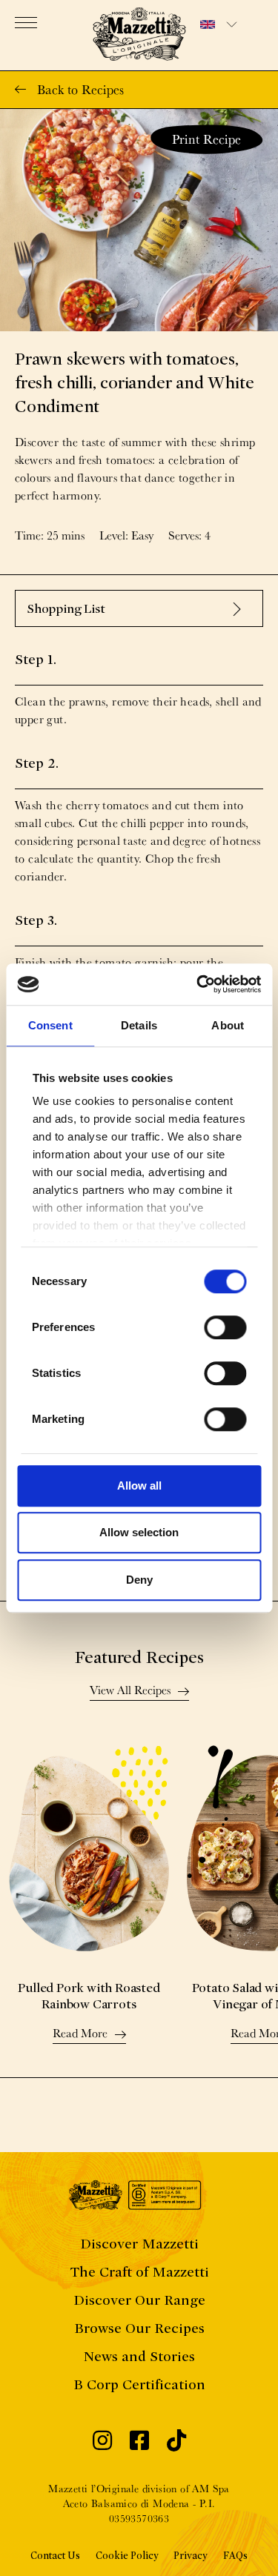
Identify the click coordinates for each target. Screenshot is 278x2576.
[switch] (225, 1327)
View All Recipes (130, 1691)
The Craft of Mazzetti (139, 2272)
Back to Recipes (80, 89)
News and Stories (139, 2356)
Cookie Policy (127, 2556)
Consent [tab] (50, 1025)
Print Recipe (206, 139)
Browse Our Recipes (139, 2328)
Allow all (139, 1485)
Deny (139, 1580)
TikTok (176, 2444)
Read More (80, 2034)
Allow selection (139, 1532)
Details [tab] (139, 1025)
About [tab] (228, 1025)
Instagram (102, 2444)
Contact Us (55, 2556)
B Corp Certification (139, 2384)
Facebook (139, 2444)
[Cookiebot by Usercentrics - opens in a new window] (198, 984)
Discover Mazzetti (139, 2244)
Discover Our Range (139, 2300)
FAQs (235, 2556)
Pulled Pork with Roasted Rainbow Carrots (89, 1996)
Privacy (191, 2556)
